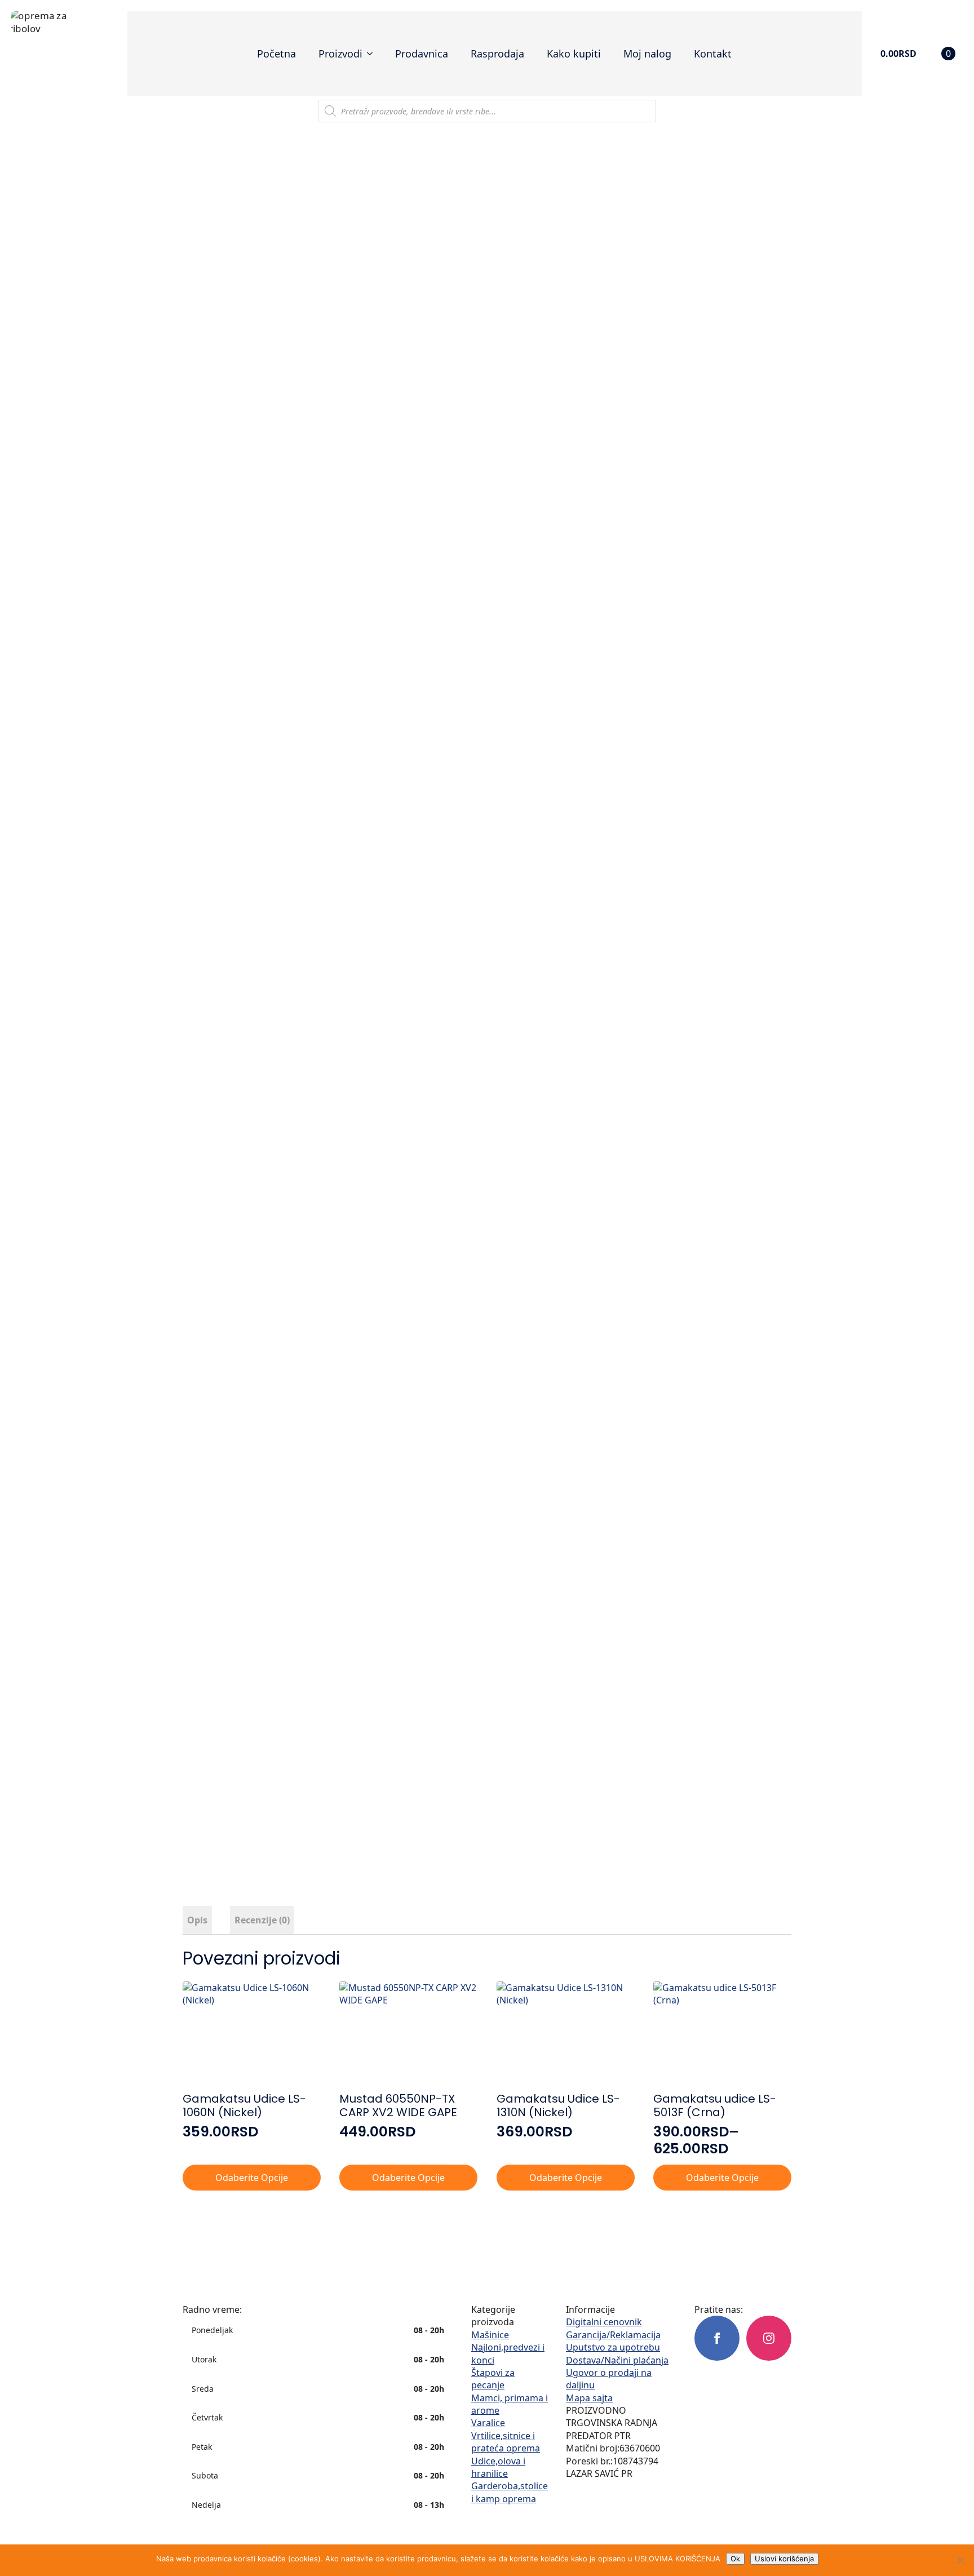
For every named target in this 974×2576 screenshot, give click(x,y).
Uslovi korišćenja (784, 2559)
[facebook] (717, 2338)
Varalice (488, 2423)
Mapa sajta (589, 2398)
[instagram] (769, 2338)
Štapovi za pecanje (493, 2379)
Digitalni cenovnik (604, 2322)
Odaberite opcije (252, 2178)
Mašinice (490, 2335)
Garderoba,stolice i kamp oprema (510, 2492)
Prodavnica (422, 54)
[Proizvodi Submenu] (373, 54)
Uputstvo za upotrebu (613, 2347)
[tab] (197, 1920)
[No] (960, 2560)
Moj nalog (647, 54)
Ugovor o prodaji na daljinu (609, 2379)
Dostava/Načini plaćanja (617, 2360)
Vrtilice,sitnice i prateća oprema (506, 2442)
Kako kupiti (574, 54)
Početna (276, 54)
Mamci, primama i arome (510, 2404)
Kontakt (713, 54)
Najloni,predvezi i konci (508, 2353)
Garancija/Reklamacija (613, 2335)
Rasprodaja (497, 54)
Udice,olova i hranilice (498, 2467)
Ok (735, 2559)
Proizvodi (340, 54)
